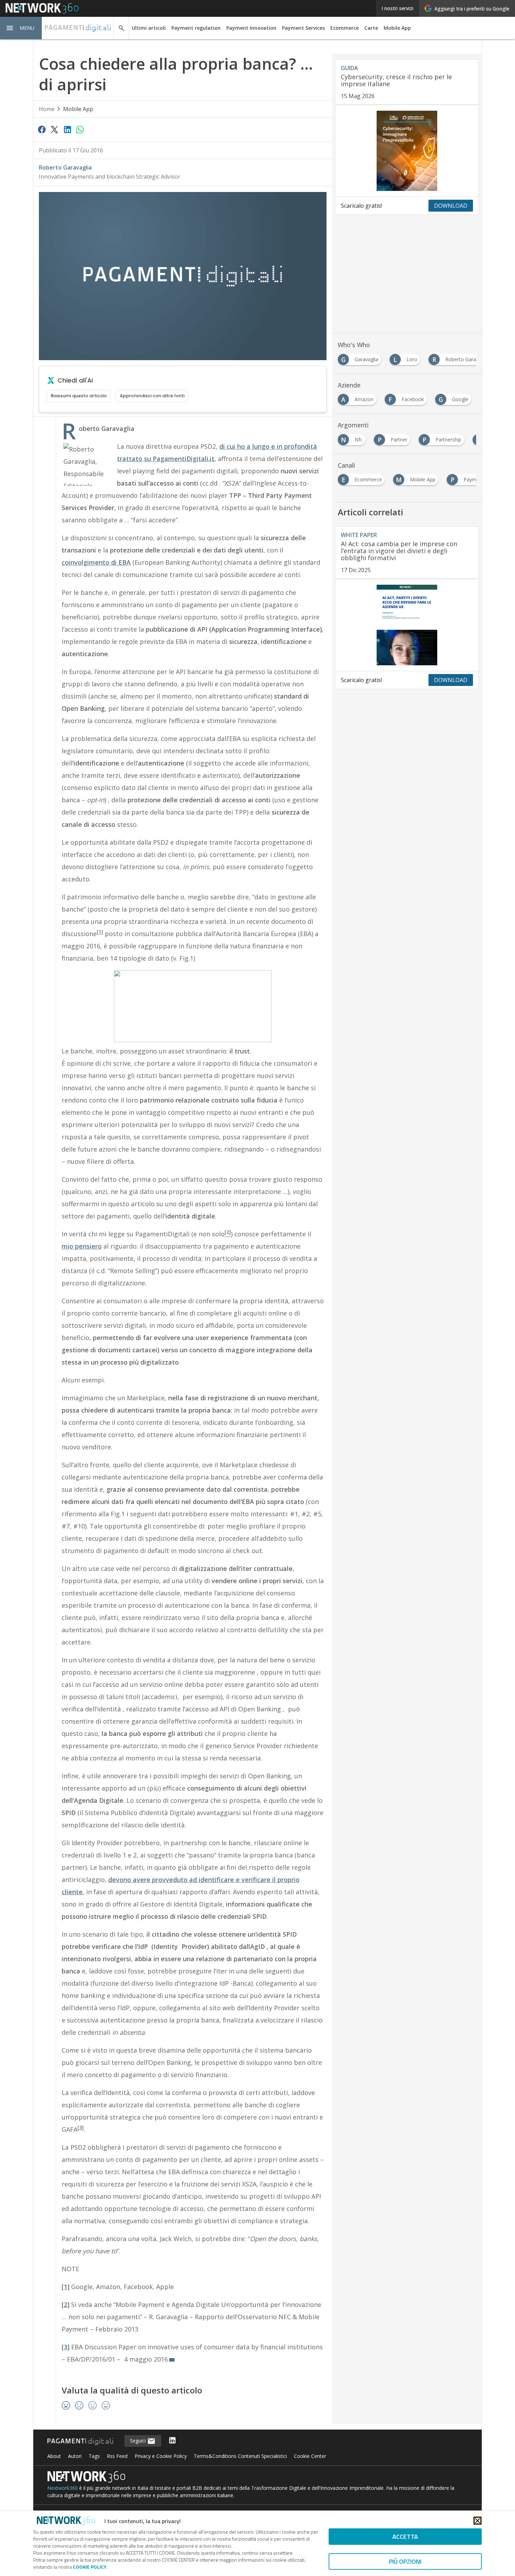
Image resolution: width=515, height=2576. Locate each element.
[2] (66, 2304)
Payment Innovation (251, 28)
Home (47, 109)
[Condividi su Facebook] (42, 129)
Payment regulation (196, 28)
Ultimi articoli (149, 28)
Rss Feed (117, 2456)
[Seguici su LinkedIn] (172, 2441)
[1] (100, 932)
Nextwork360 (63, 2488)
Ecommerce (345, 28)
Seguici (139, 2441)
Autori (75, 2456)
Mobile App (397, 28)
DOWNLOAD (451, 206)
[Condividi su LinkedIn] (67, 129)
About (54, 2456)
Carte (371, 28)
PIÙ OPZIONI (405, 2561)
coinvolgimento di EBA (96, 562)
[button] (21, 28)
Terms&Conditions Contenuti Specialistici (240, 2456)
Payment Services (303, 28)
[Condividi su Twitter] (54, 129)
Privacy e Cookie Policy (161, 2456)
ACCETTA (405, 2537)
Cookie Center (310, 2456)
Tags (94, 2456)
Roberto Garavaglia (65, 167)
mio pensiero (82, 1246)
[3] (81, 2128)
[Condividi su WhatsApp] (80, 129)
